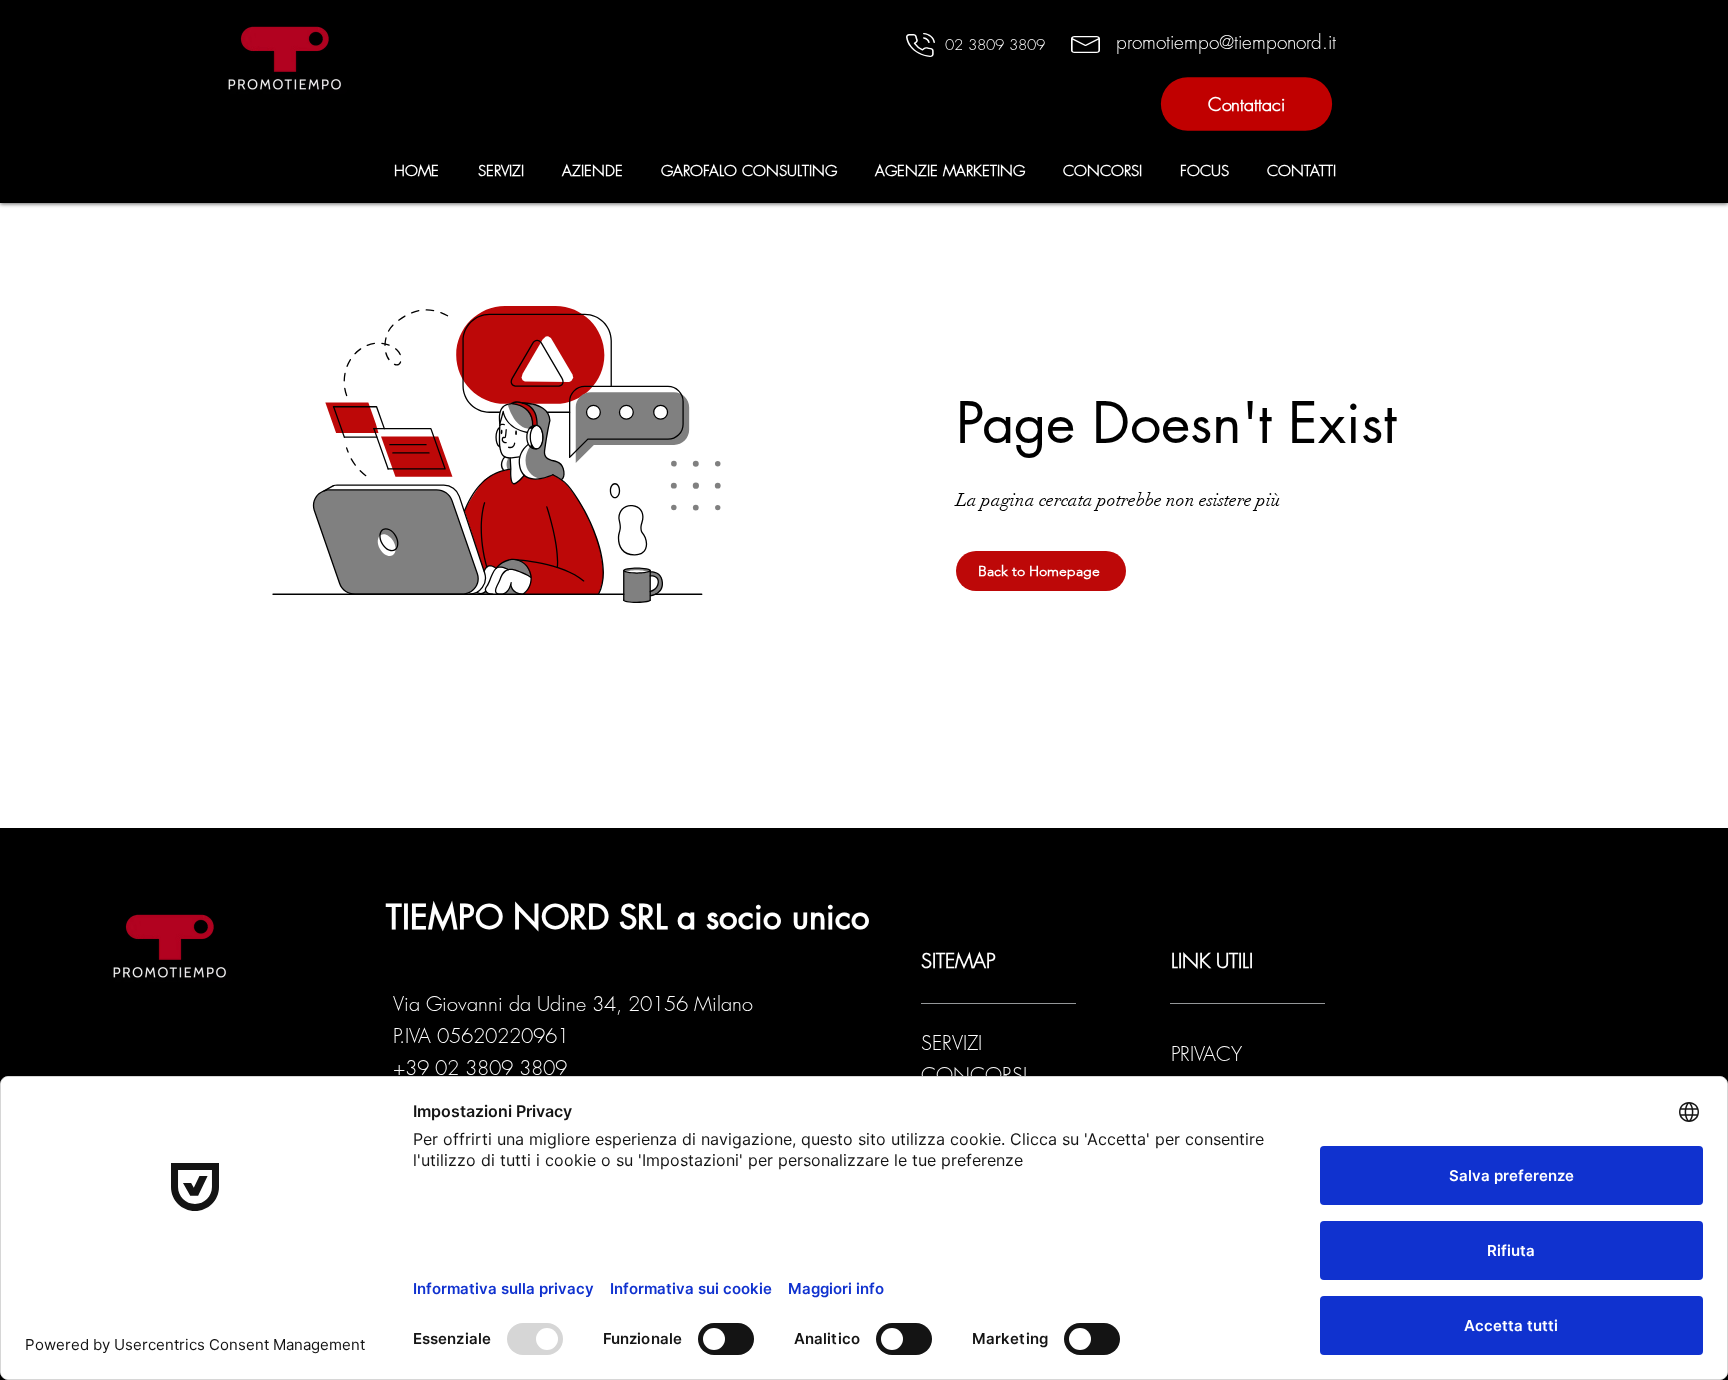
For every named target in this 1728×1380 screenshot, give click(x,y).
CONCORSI (974, 1074)
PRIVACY (1209, 1053)
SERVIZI (951, 1042)
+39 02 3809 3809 (480, 1067)
